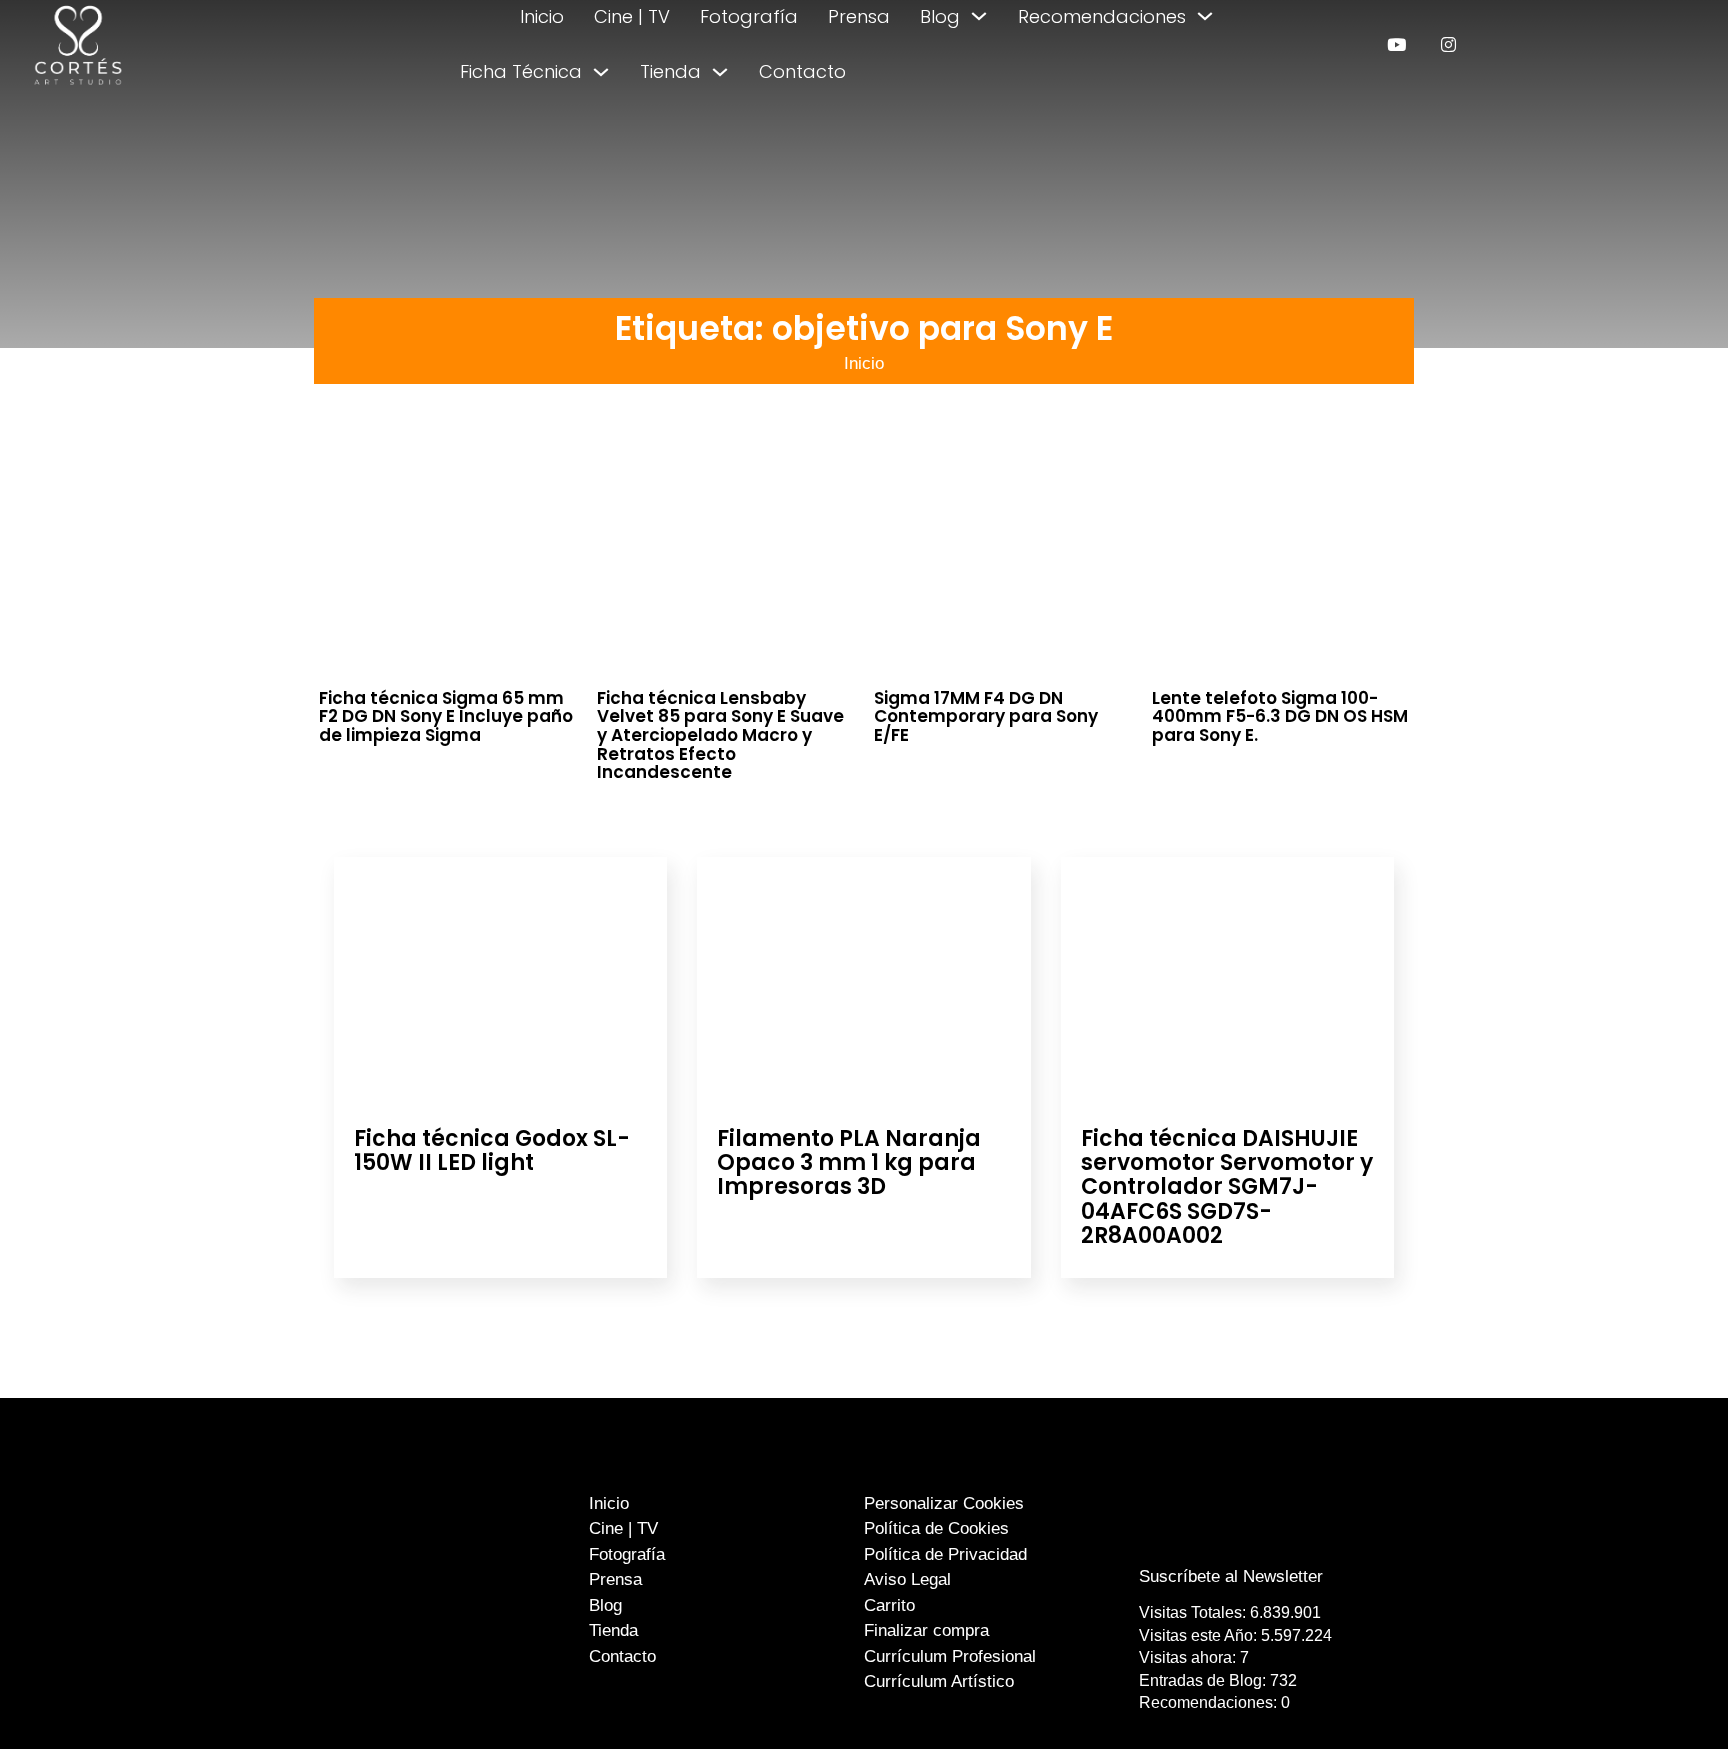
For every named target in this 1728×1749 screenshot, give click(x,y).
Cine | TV (632, 16)
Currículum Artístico (939, 1681)
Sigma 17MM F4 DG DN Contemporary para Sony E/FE (986, 716)
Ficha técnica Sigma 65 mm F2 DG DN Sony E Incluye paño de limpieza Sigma (446, 716)
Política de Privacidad (945, 1554)
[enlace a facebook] (1217, 1536)
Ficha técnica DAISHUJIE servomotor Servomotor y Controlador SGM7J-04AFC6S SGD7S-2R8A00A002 (1227, 1187)
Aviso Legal (907, 1579)
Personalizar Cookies (944, 1503)
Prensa (859, 16)
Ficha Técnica (521, 71)
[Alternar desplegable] (979, 16)
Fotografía (749, 16)
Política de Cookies (936, 1528)
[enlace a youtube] (1396, 44)
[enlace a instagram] (1448, 44)
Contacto (802, 71)
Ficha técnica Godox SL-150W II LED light (492, 1150)
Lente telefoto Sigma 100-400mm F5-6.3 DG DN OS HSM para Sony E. (1280, 716)
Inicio (542, 16)
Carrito (889, 1605)
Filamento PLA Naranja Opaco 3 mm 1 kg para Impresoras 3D (849, 1162)
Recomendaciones (1102, 16)
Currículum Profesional (950, 1656)
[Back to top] (1665, 1696)
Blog (940, 16)
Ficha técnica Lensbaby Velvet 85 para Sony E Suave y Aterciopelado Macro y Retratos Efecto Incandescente (720, 735)
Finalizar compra (926, 1630)
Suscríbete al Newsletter (1231, 1576)
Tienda (670, 71)
